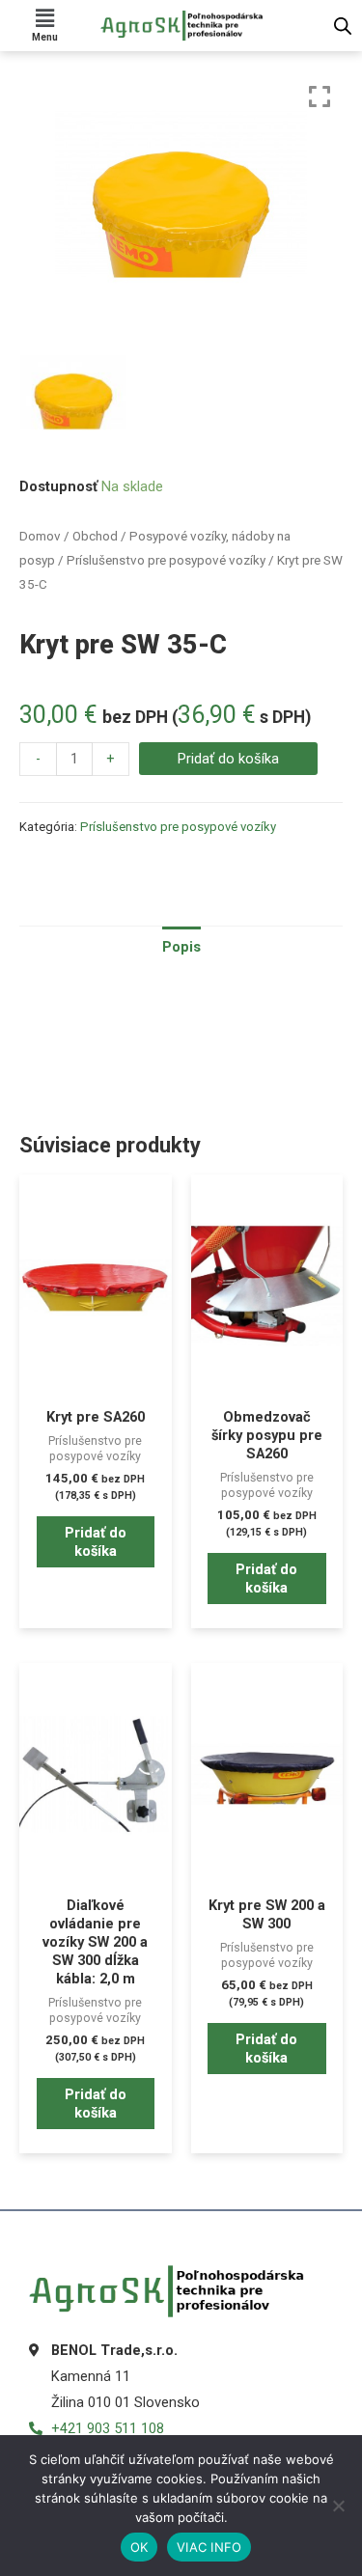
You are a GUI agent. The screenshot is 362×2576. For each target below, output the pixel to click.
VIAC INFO (209, 2547)
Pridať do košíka (228, 759)
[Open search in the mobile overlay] (343, 26)
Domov (40, 536)
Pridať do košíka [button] (96, 1542)
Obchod (95, 536)
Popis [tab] (181, 947)
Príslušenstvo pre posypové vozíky (166, 560)
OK (139, 2547)
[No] (338, 2506)
